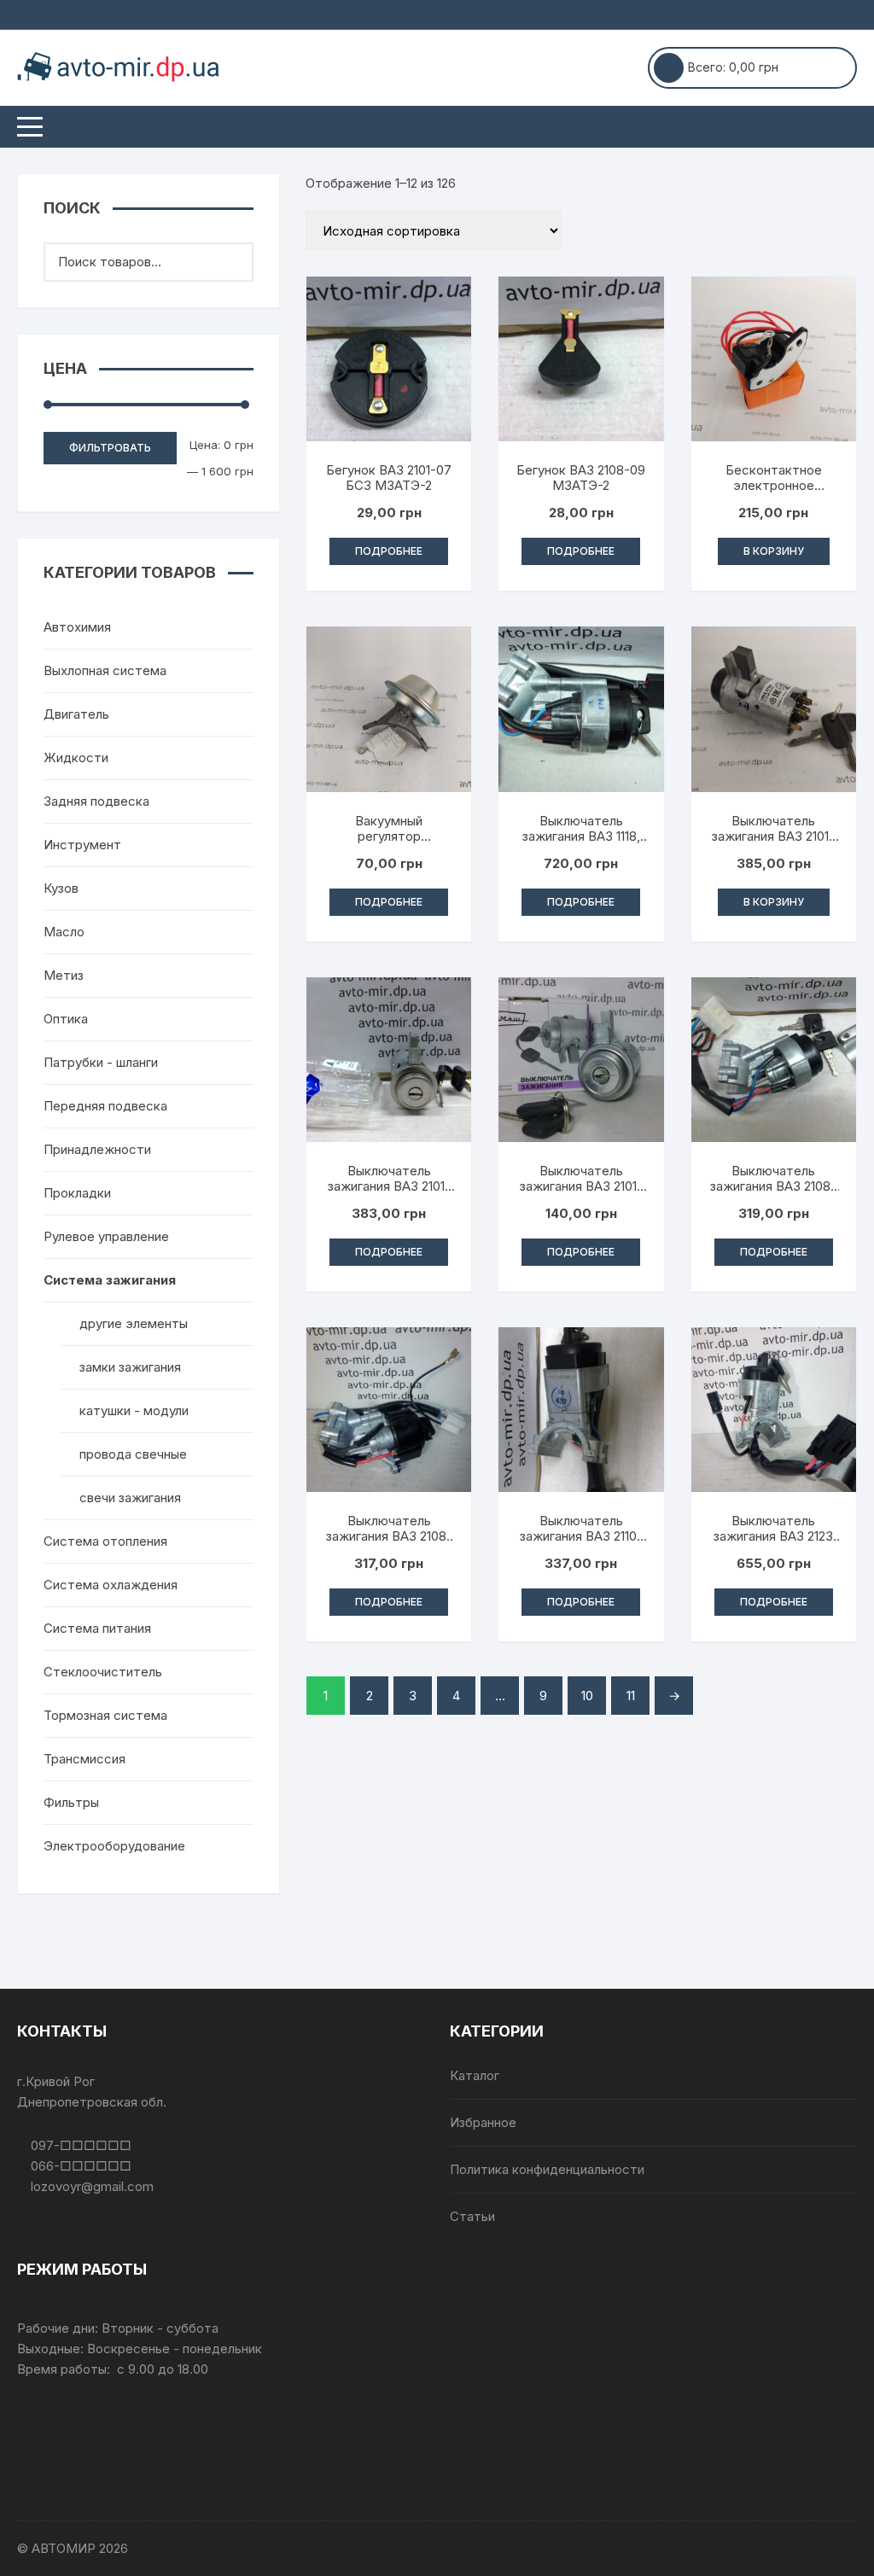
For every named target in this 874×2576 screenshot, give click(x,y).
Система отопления (105, 1541)
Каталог (475, 2075)
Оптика (66, 1019)
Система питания (97, 1628)
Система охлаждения (111, 1585)
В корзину (774, 551)
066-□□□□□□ (79, 2166)
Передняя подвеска (105, 1106)
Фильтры (71, 1802)
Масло (64, 932)
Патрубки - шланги (101, 1062)
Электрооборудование (114, 1846)
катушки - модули (134, 1410)
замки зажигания (130, 1367)
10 (587, 1696)
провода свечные (133, 1454)
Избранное (483, 2122)
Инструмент (82, 845)
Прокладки (77, 1193)
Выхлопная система (105, 670)
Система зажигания (110, 1280)
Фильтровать (110, 448)
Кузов (61, 888)
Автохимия (77, 627)
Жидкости (76, 758)
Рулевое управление (106, 1236)
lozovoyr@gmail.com (90, 2186)
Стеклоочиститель (103, 1672)
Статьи (472, 2216)
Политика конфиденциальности (547, 2169)
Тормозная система (105, 1715)
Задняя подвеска (96, 801)
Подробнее (389, 551)
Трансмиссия (84, 1759)
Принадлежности (97, 1149)
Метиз (64, 975)
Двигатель (76, 714)
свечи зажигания (130, 1498)
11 (631, 1696)
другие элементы (134, 1323)
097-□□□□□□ (79, 2145)
